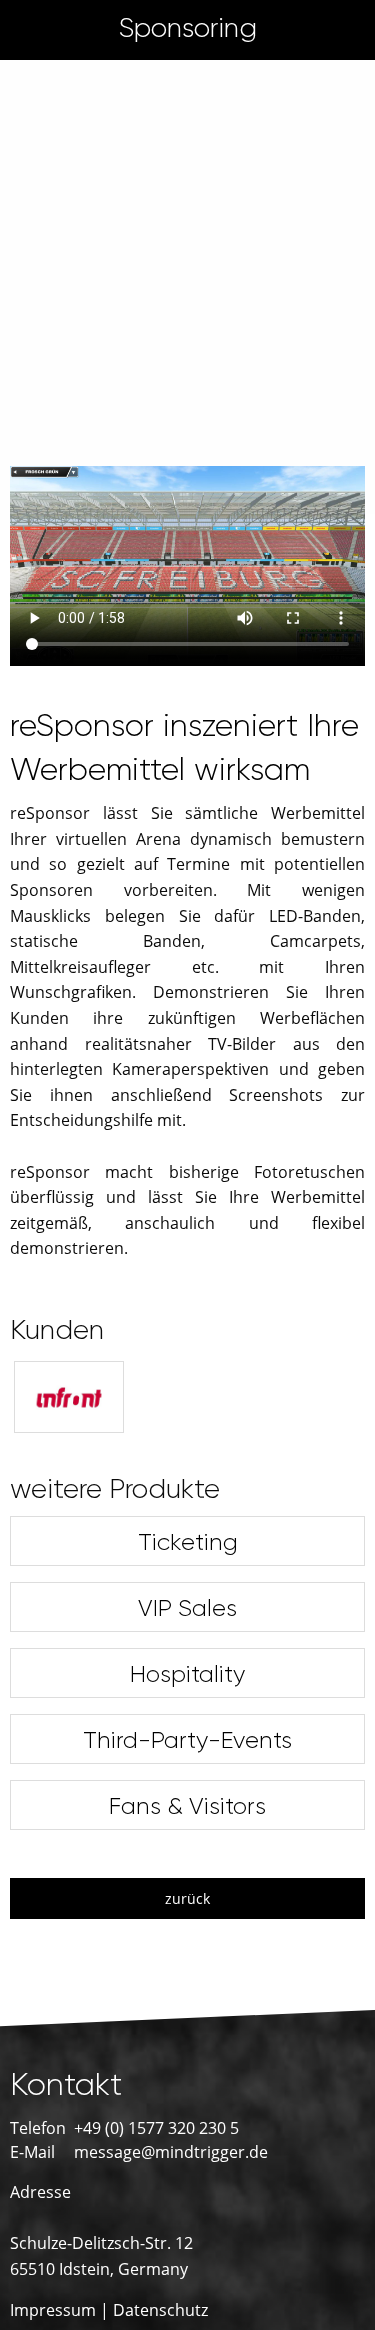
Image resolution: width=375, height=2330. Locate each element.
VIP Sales (187, 1608)
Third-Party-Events (187, 1740)
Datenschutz (160, 2310)
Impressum (53, 2310)
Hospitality (187, 1674)
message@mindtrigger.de (171, 2152)
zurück (187, 1898)
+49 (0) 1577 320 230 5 (156, 2128)
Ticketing (188, 1542)
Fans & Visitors (187, 1806)
